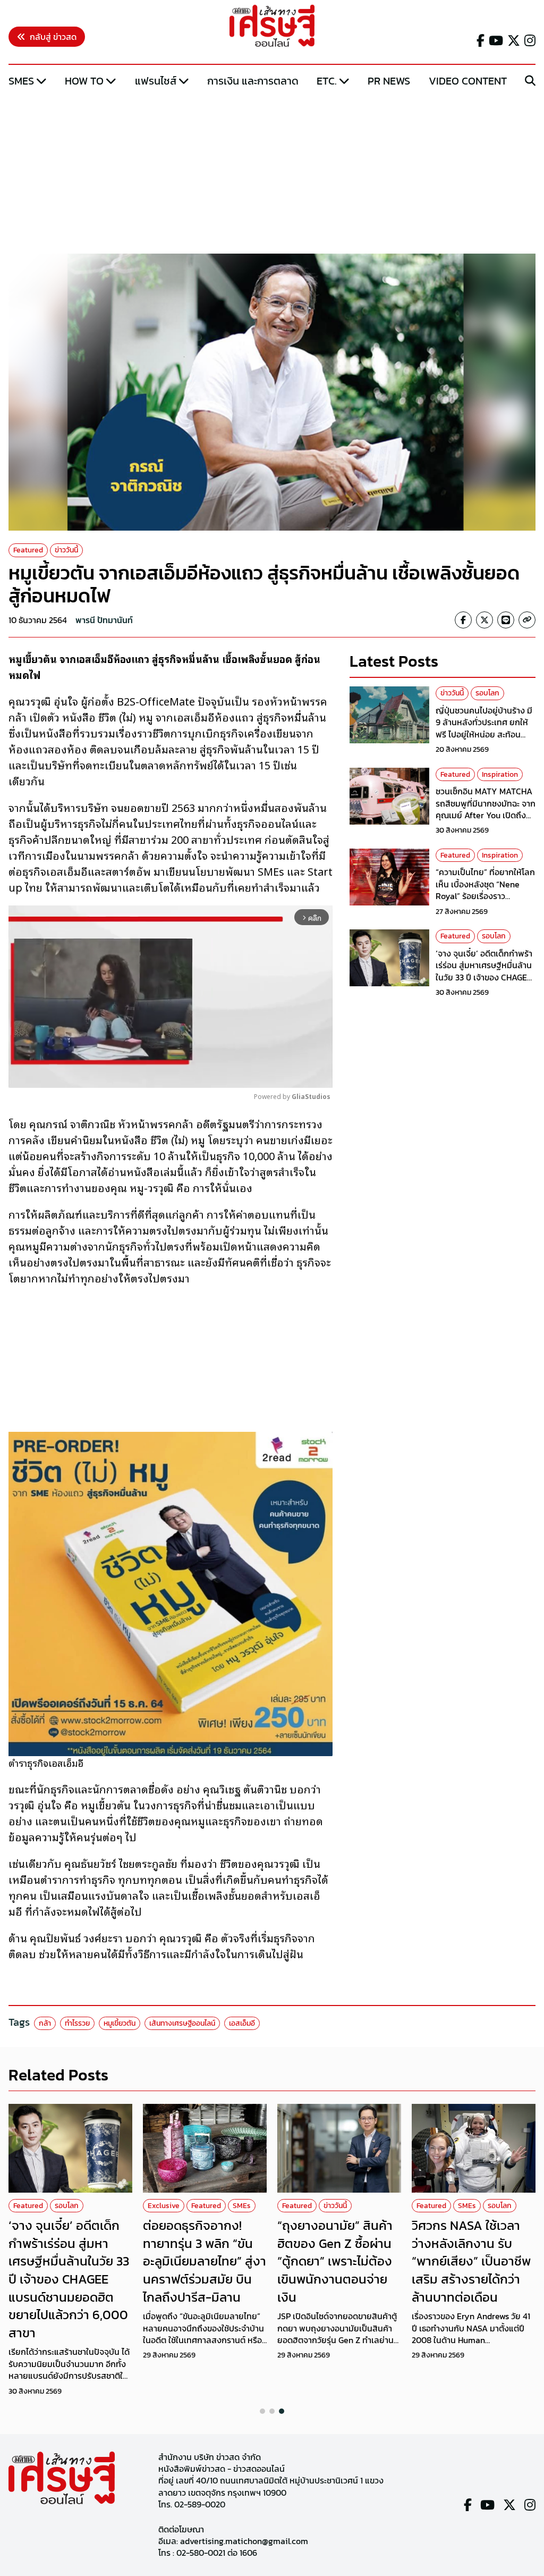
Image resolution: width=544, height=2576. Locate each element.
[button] (262, 2411)
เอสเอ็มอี (242, 2023)
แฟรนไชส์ (156, 81)
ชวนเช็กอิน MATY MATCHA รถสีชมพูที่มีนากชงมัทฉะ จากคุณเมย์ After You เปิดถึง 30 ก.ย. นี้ (486, 809)
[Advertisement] (272, 172)
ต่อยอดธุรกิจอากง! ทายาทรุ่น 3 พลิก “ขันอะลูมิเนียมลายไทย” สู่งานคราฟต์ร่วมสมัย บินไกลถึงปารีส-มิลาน (205, 2261)
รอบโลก (487, 693)
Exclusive (164, 2206)
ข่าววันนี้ (66, 550)
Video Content (468, 81)
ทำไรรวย (77, 2023)
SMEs (21, 81)
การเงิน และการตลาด (253, 81)
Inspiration (500, 774)
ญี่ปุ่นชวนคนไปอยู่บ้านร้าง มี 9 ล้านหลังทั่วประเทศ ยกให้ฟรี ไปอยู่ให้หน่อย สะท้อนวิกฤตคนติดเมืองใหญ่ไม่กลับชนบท (485, 734)
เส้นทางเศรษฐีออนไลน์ (182, 2023)
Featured (28, 550)
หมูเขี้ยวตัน (120, 2023)
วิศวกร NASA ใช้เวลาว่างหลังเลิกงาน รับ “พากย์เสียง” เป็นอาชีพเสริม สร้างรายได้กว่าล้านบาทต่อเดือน (471, 2261)
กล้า (45, 2023)
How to (84, 81)
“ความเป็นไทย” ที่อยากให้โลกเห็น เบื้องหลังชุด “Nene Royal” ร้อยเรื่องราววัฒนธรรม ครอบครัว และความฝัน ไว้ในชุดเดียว (485, 896)
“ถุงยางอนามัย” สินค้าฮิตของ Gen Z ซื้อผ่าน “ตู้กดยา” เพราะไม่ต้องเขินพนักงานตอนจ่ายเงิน (335, 2261)
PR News (389, 81)
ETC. (327, 81)
